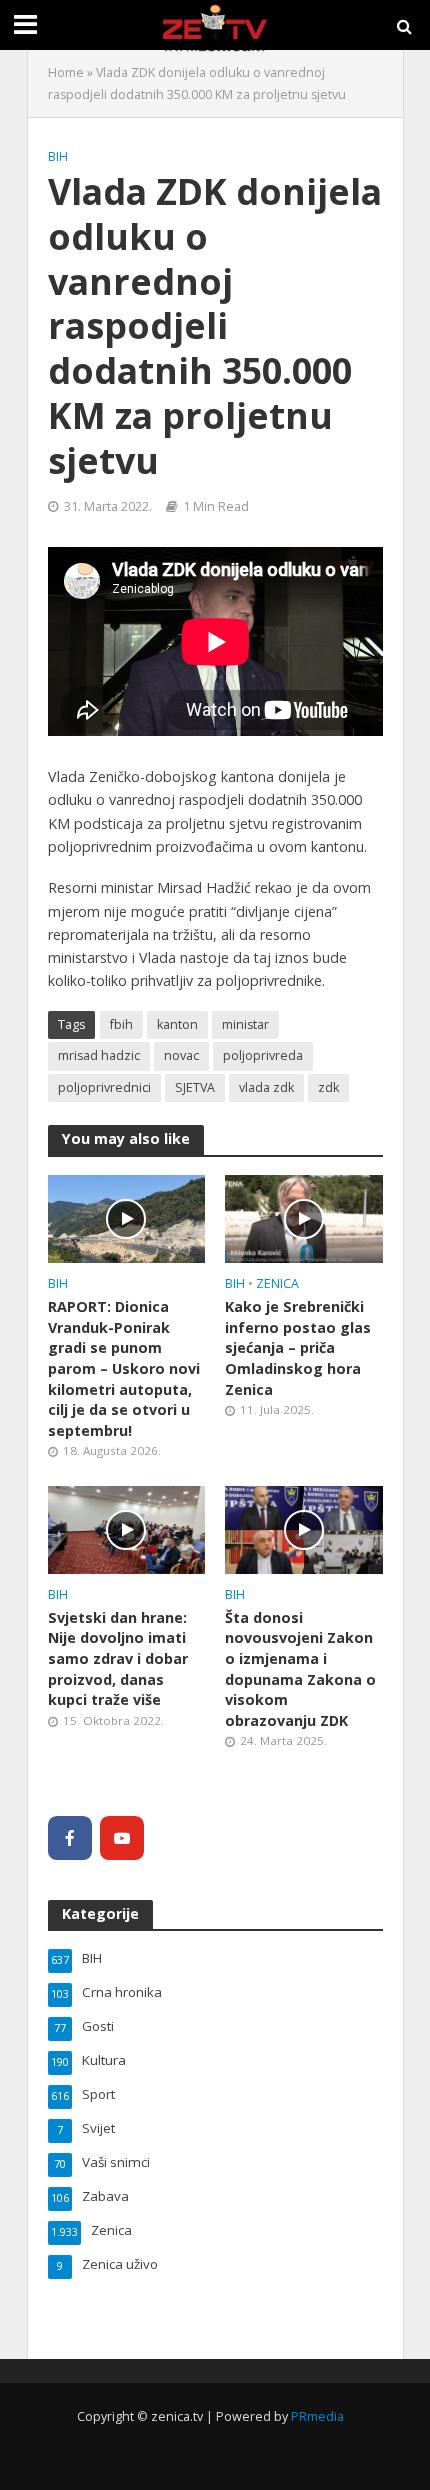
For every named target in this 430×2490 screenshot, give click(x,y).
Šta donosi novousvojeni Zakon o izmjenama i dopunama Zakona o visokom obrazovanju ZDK (300, 1669)
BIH (58, 156)
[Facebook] (70, 1838)
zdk (328, 1087)
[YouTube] (122, 1838)
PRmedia (317, 2416)
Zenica (277, 1283)
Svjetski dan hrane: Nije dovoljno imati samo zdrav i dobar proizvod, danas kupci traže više (118, 1659)
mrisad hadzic (99, 1055)
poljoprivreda (263, 1055)
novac (181, 1055)
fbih (121, 1024)
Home (66, 72)
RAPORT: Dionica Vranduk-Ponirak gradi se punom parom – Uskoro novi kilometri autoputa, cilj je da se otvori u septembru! (124, 1368)
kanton (177, 1024)
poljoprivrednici (104, 1087)
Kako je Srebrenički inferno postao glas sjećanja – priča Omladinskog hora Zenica (298, 1348)
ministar (245, 1024)
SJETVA (195, 1087)
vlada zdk (266, 1087)
